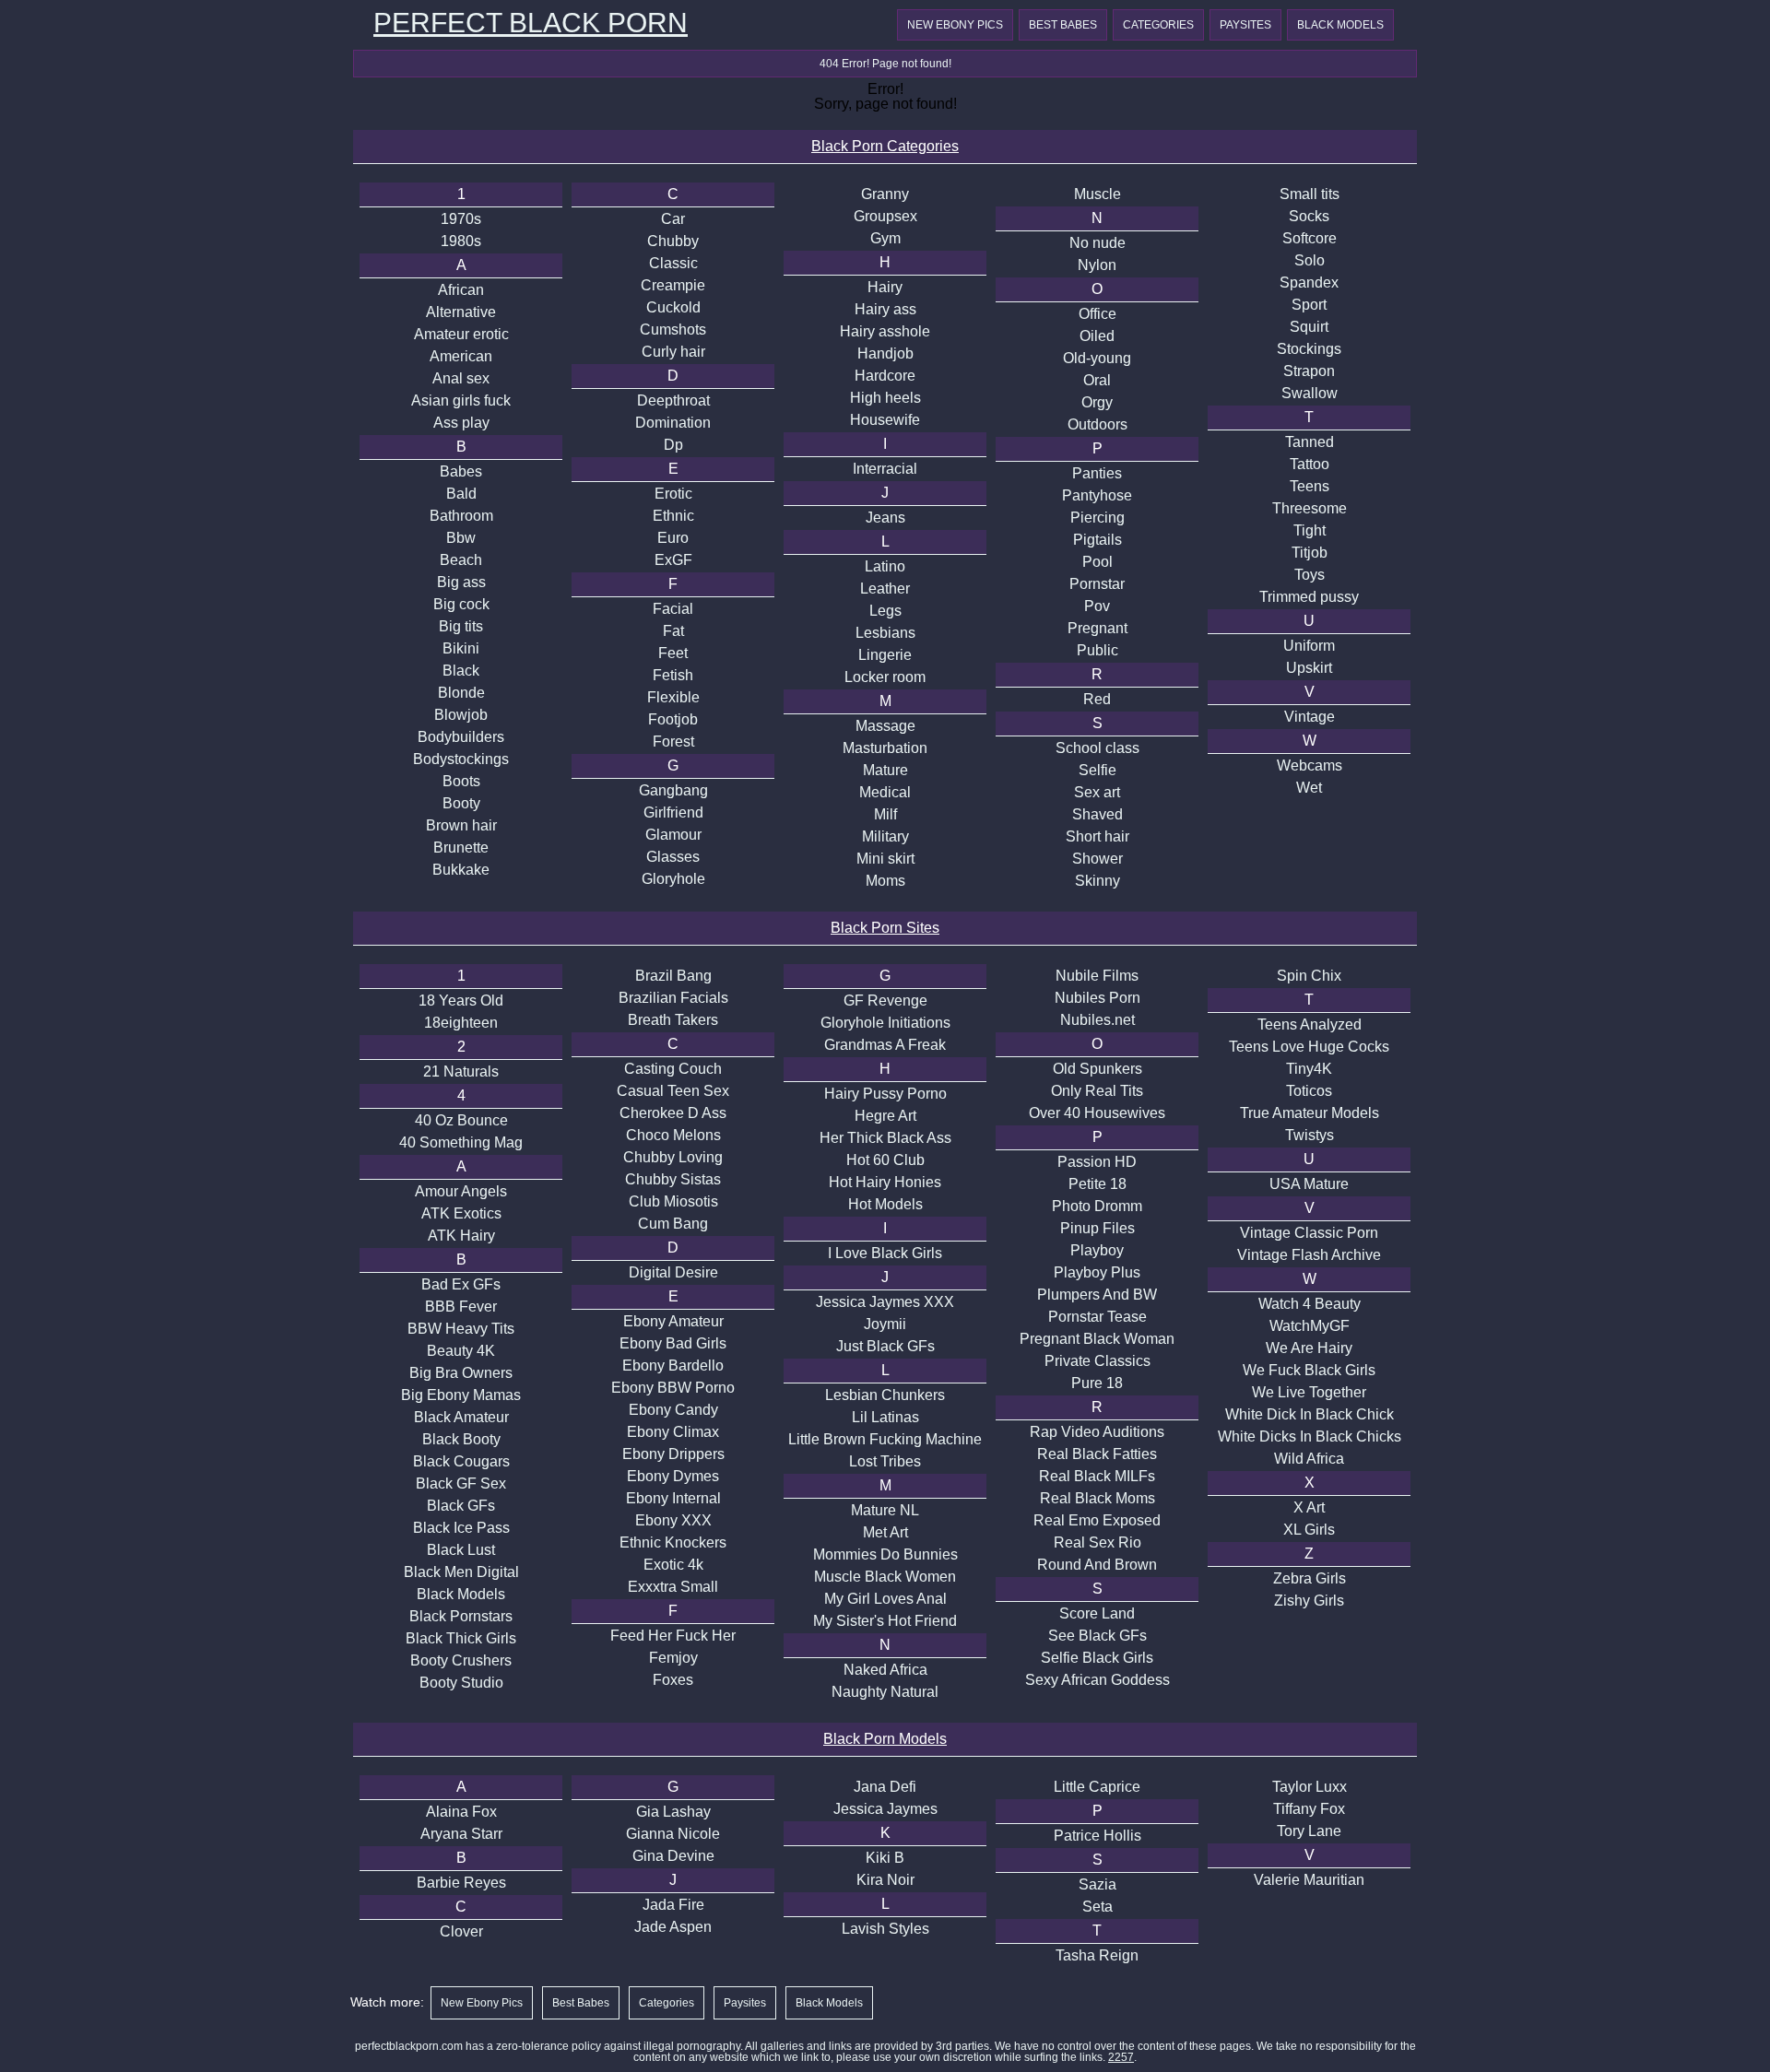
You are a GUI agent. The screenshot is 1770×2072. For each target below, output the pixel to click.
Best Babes (1063, 25)
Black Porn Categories (885, 146)
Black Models (1340, 25)
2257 (1121, 2057)
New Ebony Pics (955, 25)
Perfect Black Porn (531, 23)
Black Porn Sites (885, 928)
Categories (1158, 25)
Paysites (1245, 25)
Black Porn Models (885, 1739)
